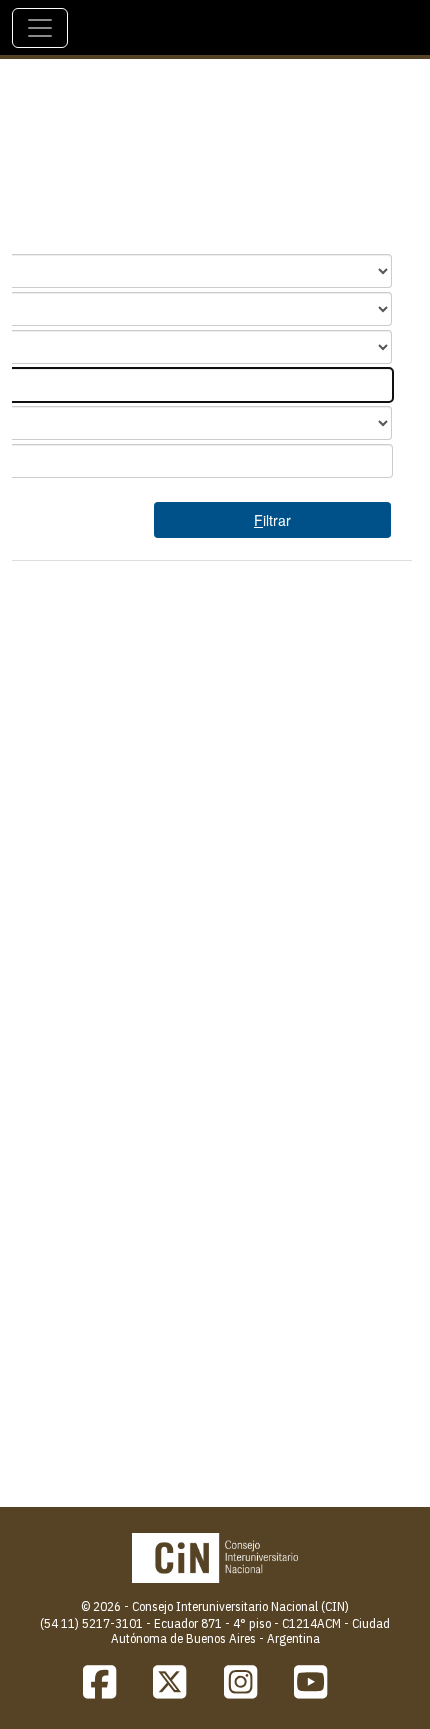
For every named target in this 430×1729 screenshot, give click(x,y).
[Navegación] (40, 28)
